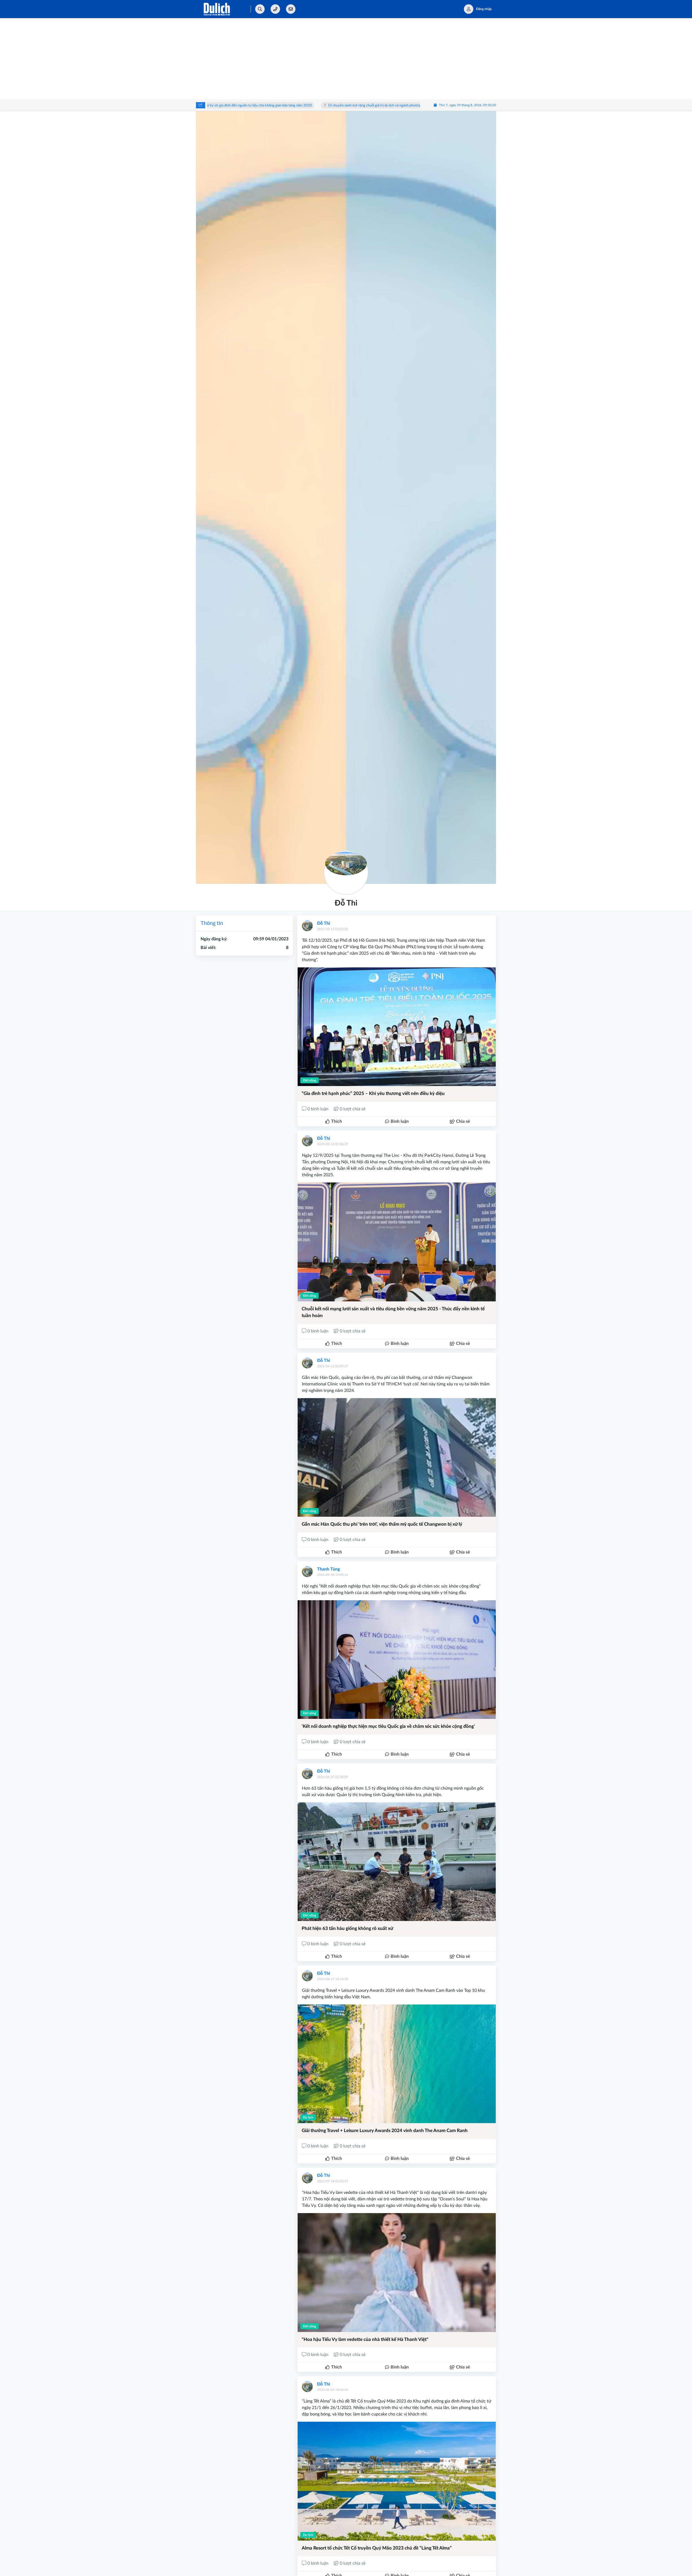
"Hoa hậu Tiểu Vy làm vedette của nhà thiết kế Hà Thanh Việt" (365, 2339)
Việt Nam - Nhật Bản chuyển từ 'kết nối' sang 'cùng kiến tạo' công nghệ (391, 106)
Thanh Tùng (328, 1569)
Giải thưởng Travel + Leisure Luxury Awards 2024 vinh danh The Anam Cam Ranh (385, 2131)
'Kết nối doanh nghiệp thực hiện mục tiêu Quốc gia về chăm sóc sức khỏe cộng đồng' (388, 1726)
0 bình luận (318, 1109)
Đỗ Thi (324, 923)
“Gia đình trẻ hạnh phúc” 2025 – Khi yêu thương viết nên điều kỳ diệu (373, 1093)
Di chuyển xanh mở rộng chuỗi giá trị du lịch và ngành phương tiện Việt (267, 106)
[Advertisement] (346, 59)
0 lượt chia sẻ (352, 1109)
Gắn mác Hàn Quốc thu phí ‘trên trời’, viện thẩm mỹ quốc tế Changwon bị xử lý (382, 1524)
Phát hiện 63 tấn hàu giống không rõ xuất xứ (347, 1928)
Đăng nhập (484, 9)
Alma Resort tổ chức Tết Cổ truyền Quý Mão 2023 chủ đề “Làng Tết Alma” (377, 2548)
